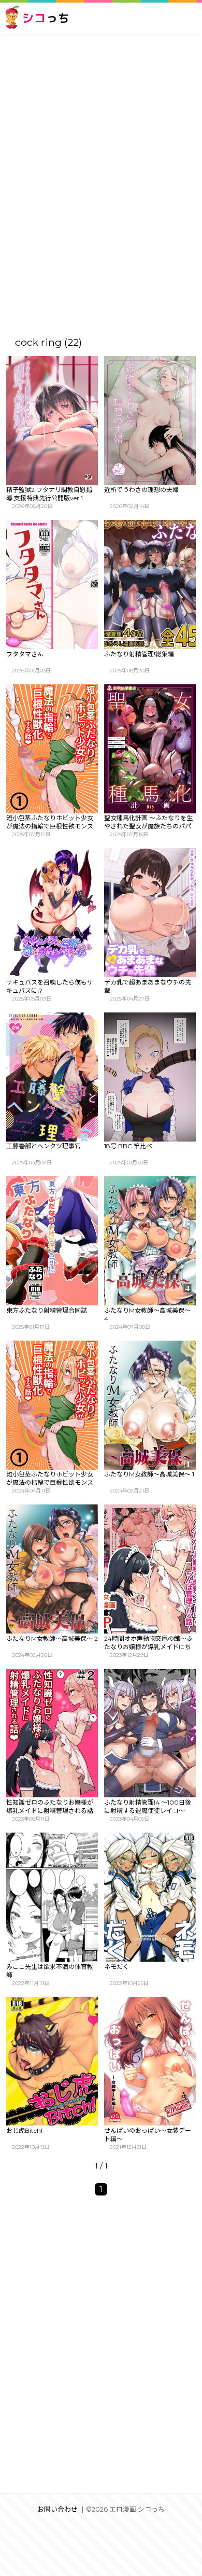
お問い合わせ (57, 2509)
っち (46, 18)
